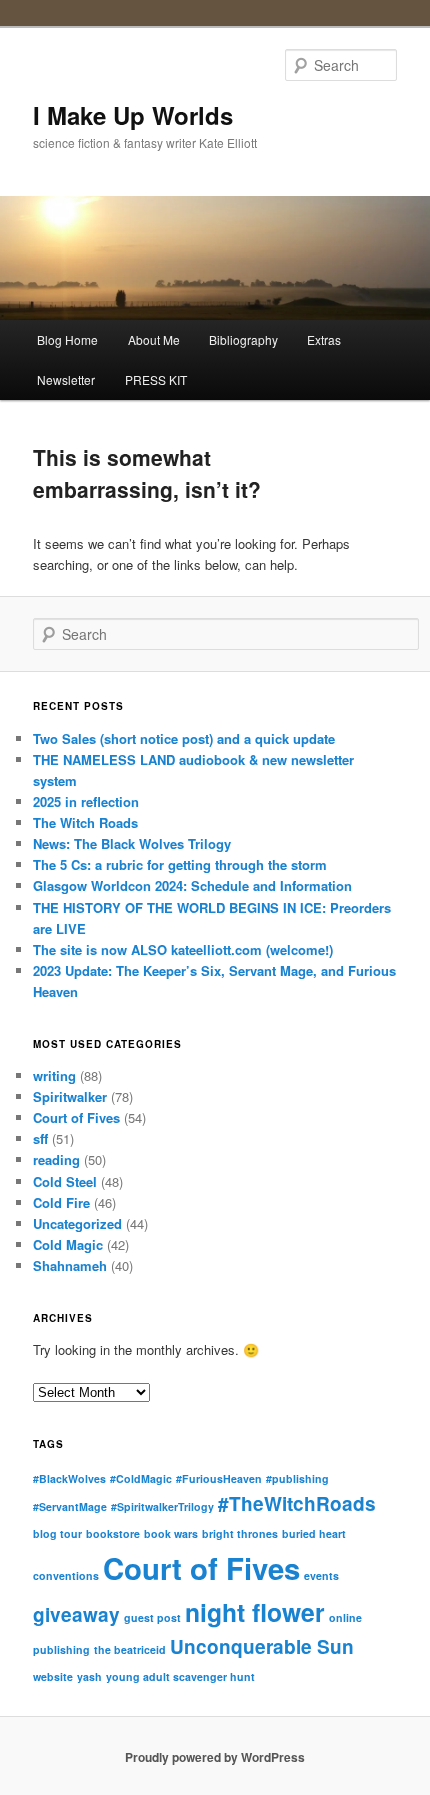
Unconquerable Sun (262, 1646)
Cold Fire (61, 1202)
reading (56, 1159)
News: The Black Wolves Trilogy (132, 843)
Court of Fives (76, 1117)
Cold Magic (68, 1244)
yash (89, 1676)
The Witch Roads (85, 822)
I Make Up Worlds (133, 115)
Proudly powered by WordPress (215, 1757)
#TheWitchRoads (297, 1503)
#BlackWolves (69, 1478)
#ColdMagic (141, 1478)
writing (54, 1075)
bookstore (113, 1533)
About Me (154, 339)
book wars (171, 1533)
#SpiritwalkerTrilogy (162, 1506)
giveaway (76, 1614)
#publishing (297, 1478)
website (53, 1676)
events (321, 1575)
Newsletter (66, 379)
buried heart (314, 1533)
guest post (152, 1617)
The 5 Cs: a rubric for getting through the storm (180, 864)
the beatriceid (130, 1649)
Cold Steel (65, 1181)
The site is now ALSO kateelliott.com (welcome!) (183, 949)
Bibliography (243, 339)
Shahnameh (70, 1265)
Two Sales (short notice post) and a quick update (184, 738)
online (345, 1617)
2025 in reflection (86, 801)
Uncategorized (77, 1223)
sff (40, 1138)
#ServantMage (70, 1506)
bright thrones (240, 1533)
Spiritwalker (70, 1096)
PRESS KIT (156, 379)
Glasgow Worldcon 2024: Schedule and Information (192, 885)
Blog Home (67, 339)
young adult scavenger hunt (180, 1676)
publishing (61, 1649)
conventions (66, 1575)
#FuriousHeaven (219, 1478)
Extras (324, 339)
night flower (255, 1612)
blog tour (57, 1533)
